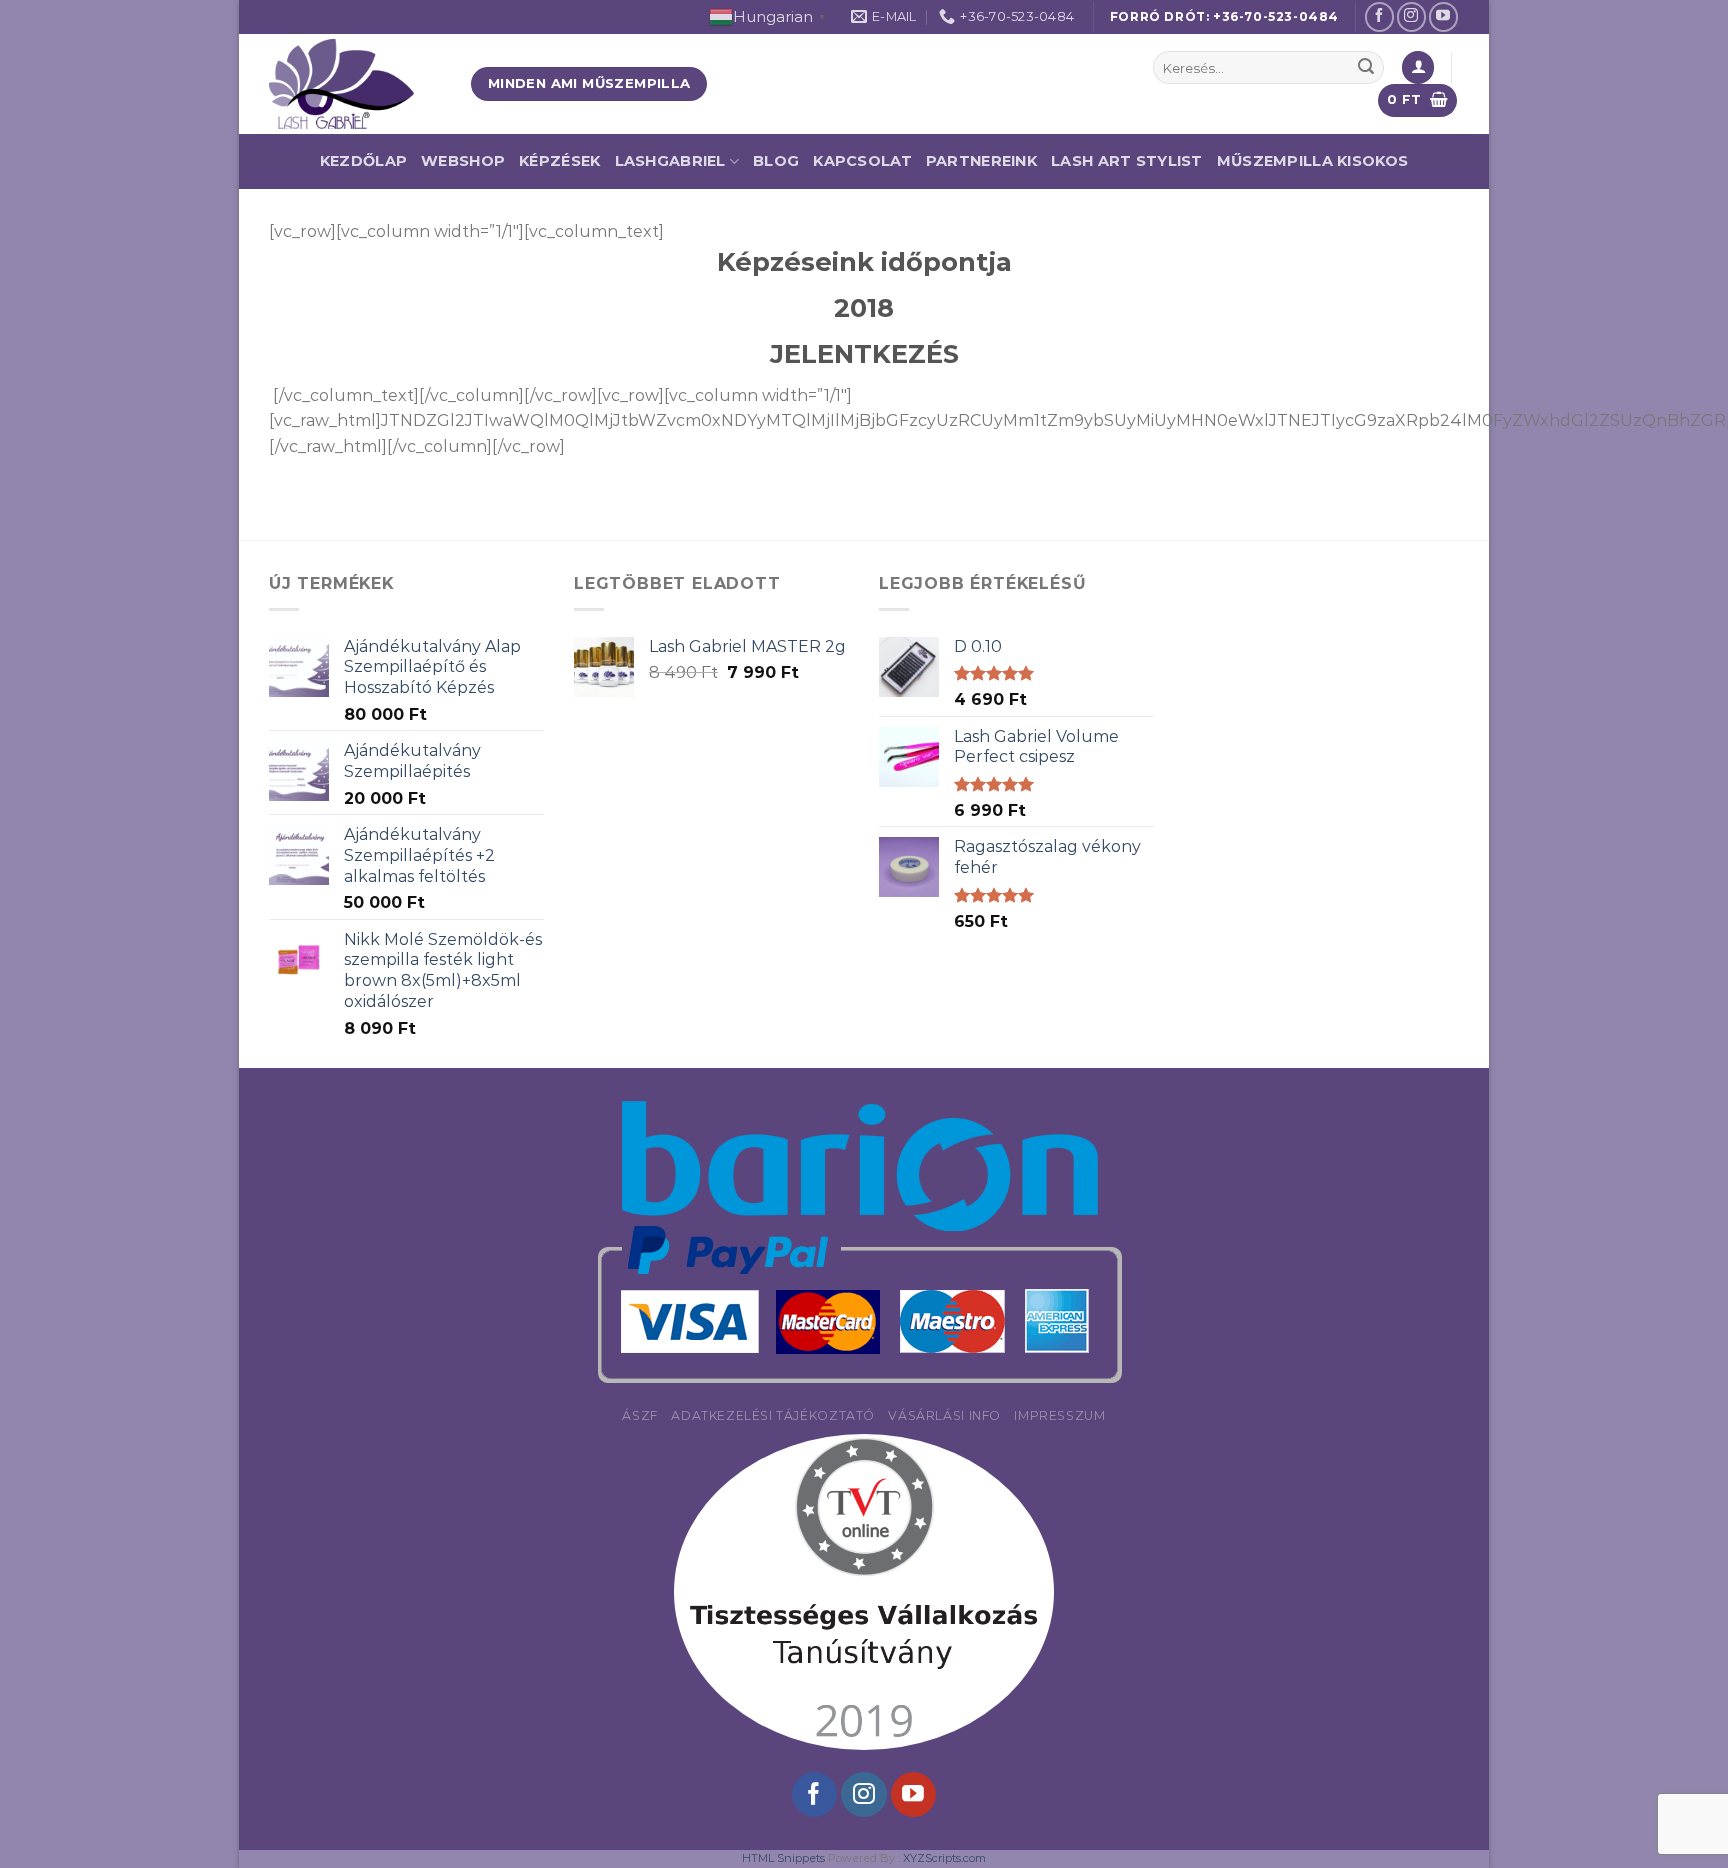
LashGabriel (670, 161)
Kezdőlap (363, 161)
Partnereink (981, 161)
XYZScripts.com (944, 1858)
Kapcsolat (862, 161)
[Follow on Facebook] (1379, 16)
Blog (776, 161)
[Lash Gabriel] (355, 84)
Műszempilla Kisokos (1312, 161)
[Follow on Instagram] (1411, 16)
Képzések (559, 161)
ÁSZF (639, 1415)
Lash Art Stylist (1127, 161)
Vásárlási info (944, 1415)
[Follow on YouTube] (1443, 16)
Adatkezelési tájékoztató (773, 1415)
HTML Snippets (783, 1858)
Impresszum (1059, 1415)
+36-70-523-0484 (1276, 16)
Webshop (463, 161)
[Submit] (1366, 68)
